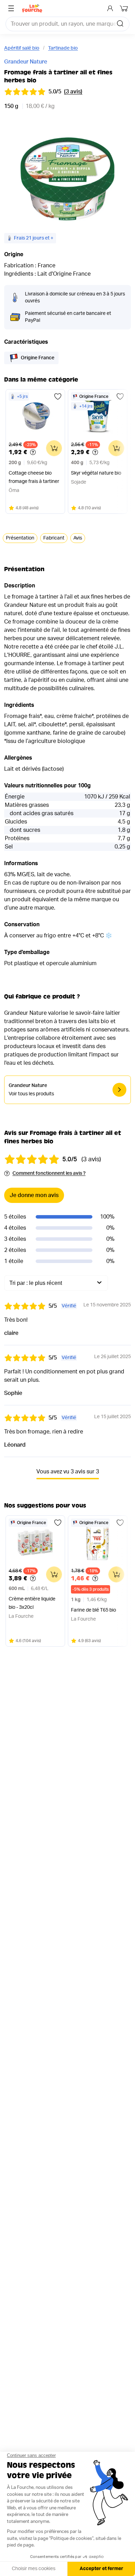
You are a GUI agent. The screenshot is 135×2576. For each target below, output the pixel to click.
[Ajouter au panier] (54, 448)
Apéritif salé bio (22, 48)
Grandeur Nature (26, 62)
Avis (78, 538)
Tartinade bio (63, 48)
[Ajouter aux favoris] (58, 396)
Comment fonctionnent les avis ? (49, 1173)
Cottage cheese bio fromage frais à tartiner (34, 477)
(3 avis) (73, 92)
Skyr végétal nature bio (96, 473)
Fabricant (54, 538)
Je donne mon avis (34, 1195)
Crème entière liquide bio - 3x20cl (32, 1603)
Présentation (20, 538)
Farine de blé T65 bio (93, 1610)
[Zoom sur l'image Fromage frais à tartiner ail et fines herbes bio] (67, 179)
